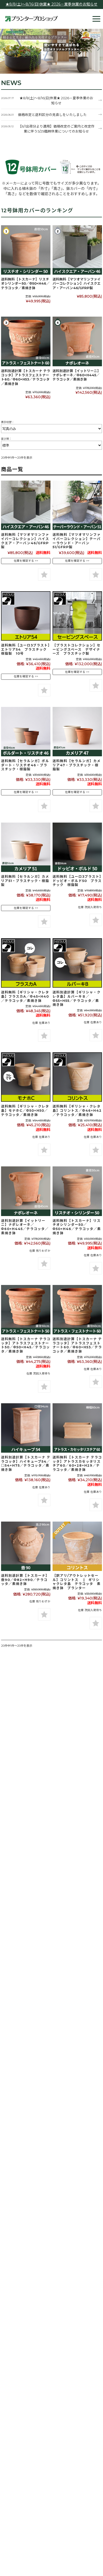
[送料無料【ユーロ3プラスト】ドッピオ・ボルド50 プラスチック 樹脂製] (77, 847)
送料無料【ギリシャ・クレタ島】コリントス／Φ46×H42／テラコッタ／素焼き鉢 (77, 1111)
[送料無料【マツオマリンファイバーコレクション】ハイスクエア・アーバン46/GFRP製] (77, 250)
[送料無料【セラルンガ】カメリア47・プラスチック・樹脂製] (77, 732)
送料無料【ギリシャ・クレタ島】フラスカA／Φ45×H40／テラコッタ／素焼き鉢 (25, 996)
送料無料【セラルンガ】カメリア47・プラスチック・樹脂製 (77, 765)
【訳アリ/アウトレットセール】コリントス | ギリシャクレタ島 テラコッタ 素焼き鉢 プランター (77, 1582)
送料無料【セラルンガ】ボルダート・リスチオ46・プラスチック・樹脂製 (25, 765)
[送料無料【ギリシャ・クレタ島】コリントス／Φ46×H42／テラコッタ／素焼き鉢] (77, 1077)
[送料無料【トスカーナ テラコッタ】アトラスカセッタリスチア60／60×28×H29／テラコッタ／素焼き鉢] (77, 1428)
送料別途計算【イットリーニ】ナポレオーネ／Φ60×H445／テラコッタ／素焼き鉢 (77, 375)
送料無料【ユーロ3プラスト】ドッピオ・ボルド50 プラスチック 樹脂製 (77, 881)
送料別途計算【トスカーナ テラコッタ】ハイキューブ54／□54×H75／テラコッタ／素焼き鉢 (26, 1463)
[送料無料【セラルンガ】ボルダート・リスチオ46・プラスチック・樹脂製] (26, 732)
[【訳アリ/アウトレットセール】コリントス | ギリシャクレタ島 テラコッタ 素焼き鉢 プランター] (77, 1546)
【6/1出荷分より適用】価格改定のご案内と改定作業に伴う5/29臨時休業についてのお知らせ (56, 129)
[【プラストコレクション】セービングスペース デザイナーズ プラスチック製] (77, 616)
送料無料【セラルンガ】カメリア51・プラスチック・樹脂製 (25, 881)
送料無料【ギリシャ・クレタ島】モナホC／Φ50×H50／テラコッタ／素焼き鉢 (25, 1111)
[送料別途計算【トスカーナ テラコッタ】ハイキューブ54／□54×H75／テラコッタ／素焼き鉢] (26, 1428)
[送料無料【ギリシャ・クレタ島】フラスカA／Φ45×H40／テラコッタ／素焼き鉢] (26, 963)
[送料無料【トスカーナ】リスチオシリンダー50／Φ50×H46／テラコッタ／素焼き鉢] (26, 250)
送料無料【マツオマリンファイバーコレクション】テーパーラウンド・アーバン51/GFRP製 (77, 541)
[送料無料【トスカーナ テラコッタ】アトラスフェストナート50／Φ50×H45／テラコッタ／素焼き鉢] (26, 1310)
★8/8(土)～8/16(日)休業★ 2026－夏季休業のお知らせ (51, 4)
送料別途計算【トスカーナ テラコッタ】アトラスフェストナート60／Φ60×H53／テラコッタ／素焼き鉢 (26, 377)
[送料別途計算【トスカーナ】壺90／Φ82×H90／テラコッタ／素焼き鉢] (26, 1546)
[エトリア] (26, 616)
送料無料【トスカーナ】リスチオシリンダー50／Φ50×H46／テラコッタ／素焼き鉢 (25, 284)
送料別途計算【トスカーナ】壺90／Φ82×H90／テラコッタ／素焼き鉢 (25, 1580)
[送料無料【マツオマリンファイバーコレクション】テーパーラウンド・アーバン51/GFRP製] (77, 505)
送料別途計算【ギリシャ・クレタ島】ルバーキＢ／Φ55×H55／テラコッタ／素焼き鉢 (77, 998)
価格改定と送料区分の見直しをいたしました (52, 115)
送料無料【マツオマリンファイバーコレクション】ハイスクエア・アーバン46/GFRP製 (77, 284)
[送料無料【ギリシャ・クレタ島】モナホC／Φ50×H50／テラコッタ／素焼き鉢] (26, 1077)
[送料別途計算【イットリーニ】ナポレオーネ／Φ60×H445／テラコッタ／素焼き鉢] (77, 341)
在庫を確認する (24, 561)
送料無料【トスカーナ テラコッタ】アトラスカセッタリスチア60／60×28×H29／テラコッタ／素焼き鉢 (77, 1463)
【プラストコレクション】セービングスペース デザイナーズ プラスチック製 (77, 649)
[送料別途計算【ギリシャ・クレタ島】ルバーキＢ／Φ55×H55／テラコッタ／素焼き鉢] (77, 963)
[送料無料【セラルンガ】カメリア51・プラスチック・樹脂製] (26, 847)
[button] (5, 49)
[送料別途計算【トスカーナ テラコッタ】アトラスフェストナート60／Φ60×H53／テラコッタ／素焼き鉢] (26, 341)
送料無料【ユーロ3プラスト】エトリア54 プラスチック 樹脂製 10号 (26, 649)
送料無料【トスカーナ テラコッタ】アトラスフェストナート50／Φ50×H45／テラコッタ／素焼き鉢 (26, 1345)
